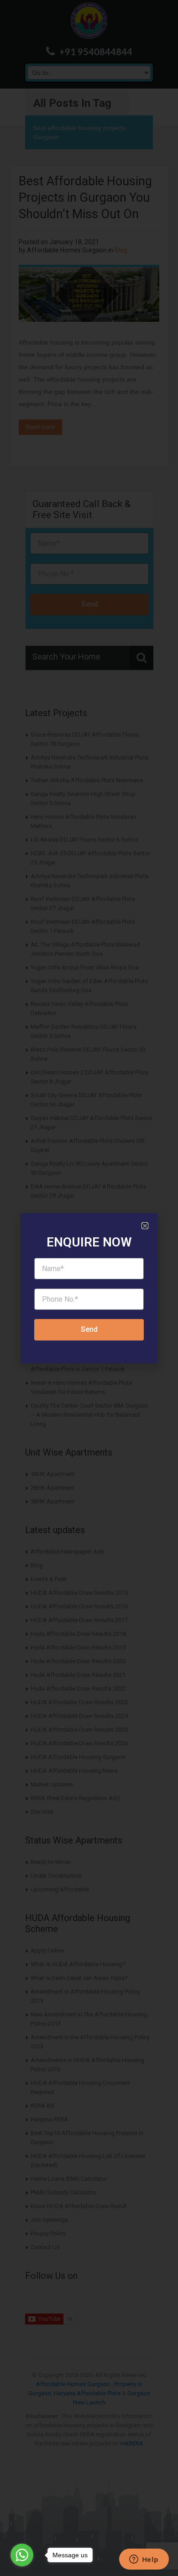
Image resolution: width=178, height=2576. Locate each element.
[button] (145, 1226)
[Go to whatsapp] (22, 2555)
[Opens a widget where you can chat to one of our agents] (144, 2560)
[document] (89, 1288)
